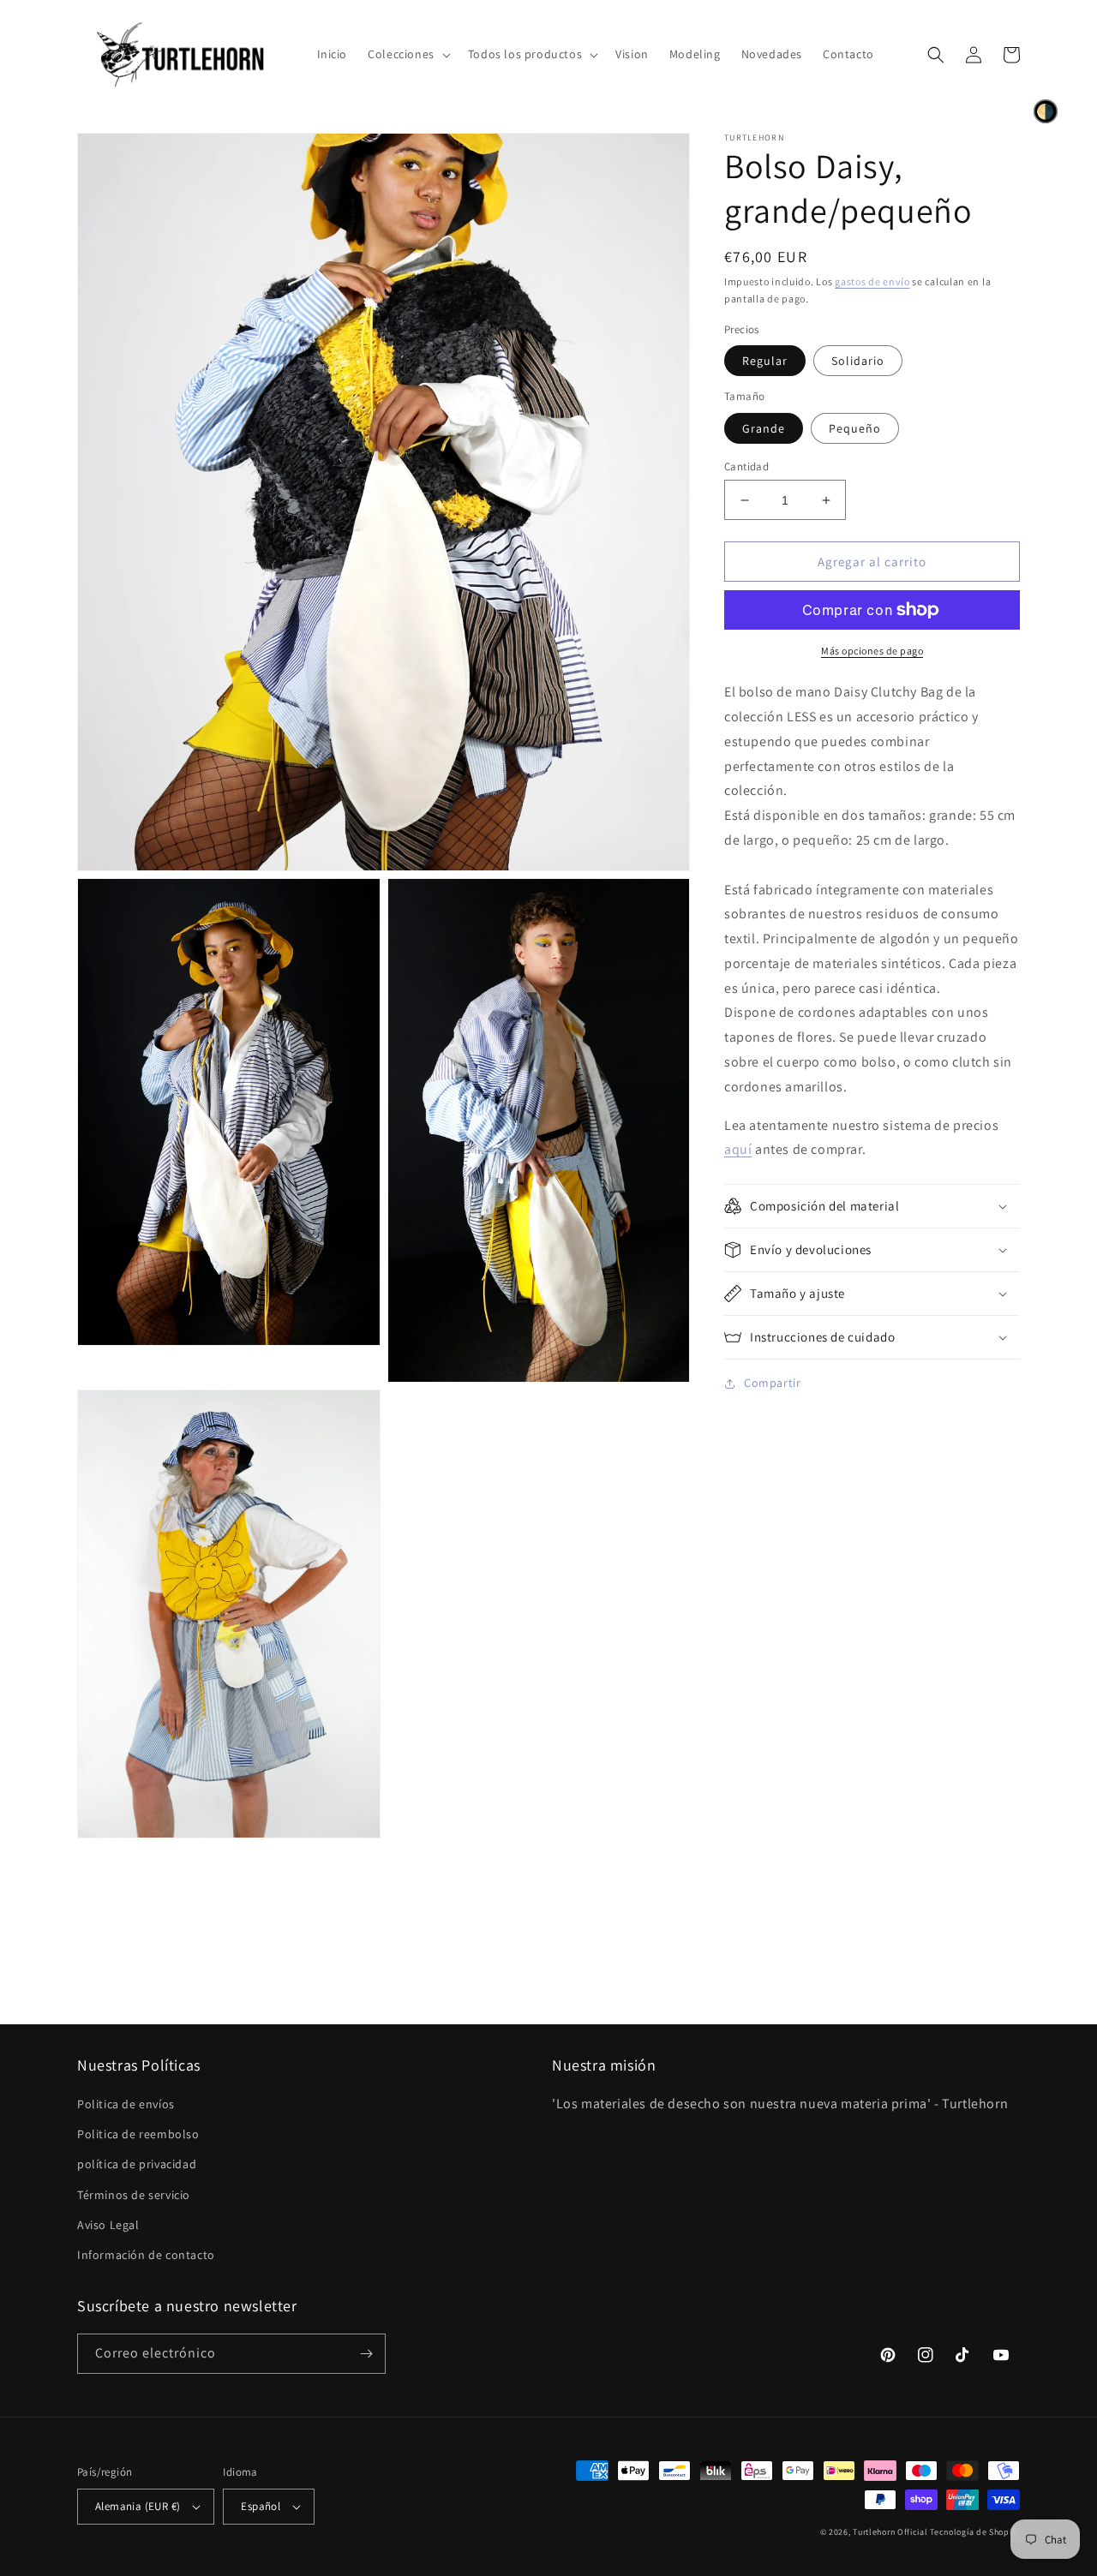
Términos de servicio (134, 2195)
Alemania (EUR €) (138, 2506)
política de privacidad (137, 2164)
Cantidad (746, 466)
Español (261, 2506)
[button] (408, 54)
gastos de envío (872, 281)
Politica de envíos (126, 2104)
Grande (764, 428)
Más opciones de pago (872, 651)
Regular (765, 361)
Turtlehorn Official (890, 2532)
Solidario (858, 361)
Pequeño (855, 428)
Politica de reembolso (138, 2134)
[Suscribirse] (366, 2354)
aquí (738, 1150)
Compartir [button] (772, 1383)
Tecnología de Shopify (975, 2532)
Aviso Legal (108, 2225)
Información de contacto (146, 2255)
